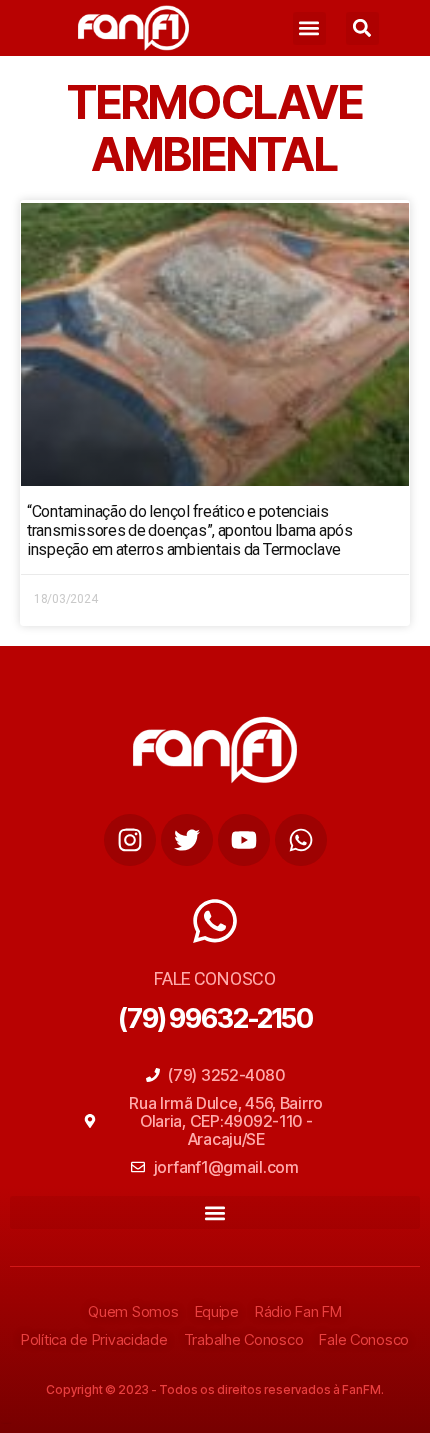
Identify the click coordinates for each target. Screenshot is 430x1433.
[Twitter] (187, 840)
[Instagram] (130, 840)
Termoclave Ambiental (215, 128)
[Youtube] (244, 840)
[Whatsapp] (301, 840)
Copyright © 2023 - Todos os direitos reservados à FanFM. (215, 1389)
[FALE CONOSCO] (215, 921)
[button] (309, 28)
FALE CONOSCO (215, 978)
